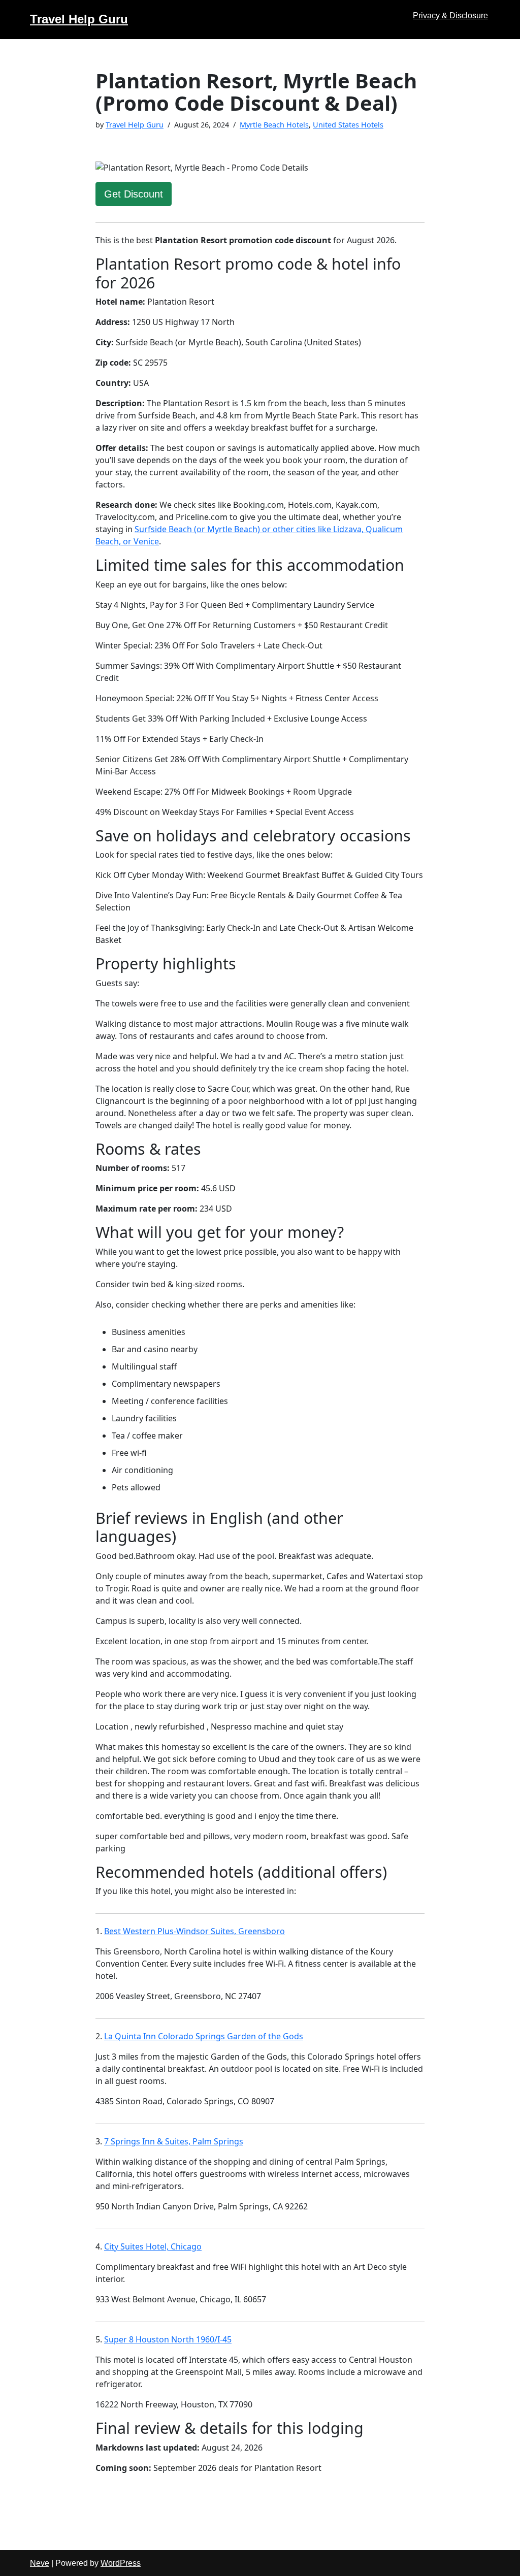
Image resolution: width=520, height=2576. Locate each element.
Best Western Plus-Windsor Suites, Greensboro (194, 1931)
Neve (40, 2563)
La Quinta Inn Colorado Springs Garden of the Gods (204, 2036)
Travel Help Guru (135, 125)
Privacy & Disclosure (450, 15)
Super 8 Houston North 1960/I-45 (168, 2339)
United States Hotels (348, 125)
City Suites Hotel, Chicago (153, 2246)
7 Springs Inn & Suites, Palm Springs (174, 2141)
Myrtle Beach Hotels (274, 125)
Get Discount (134, 194)
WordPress (121, 2563)
